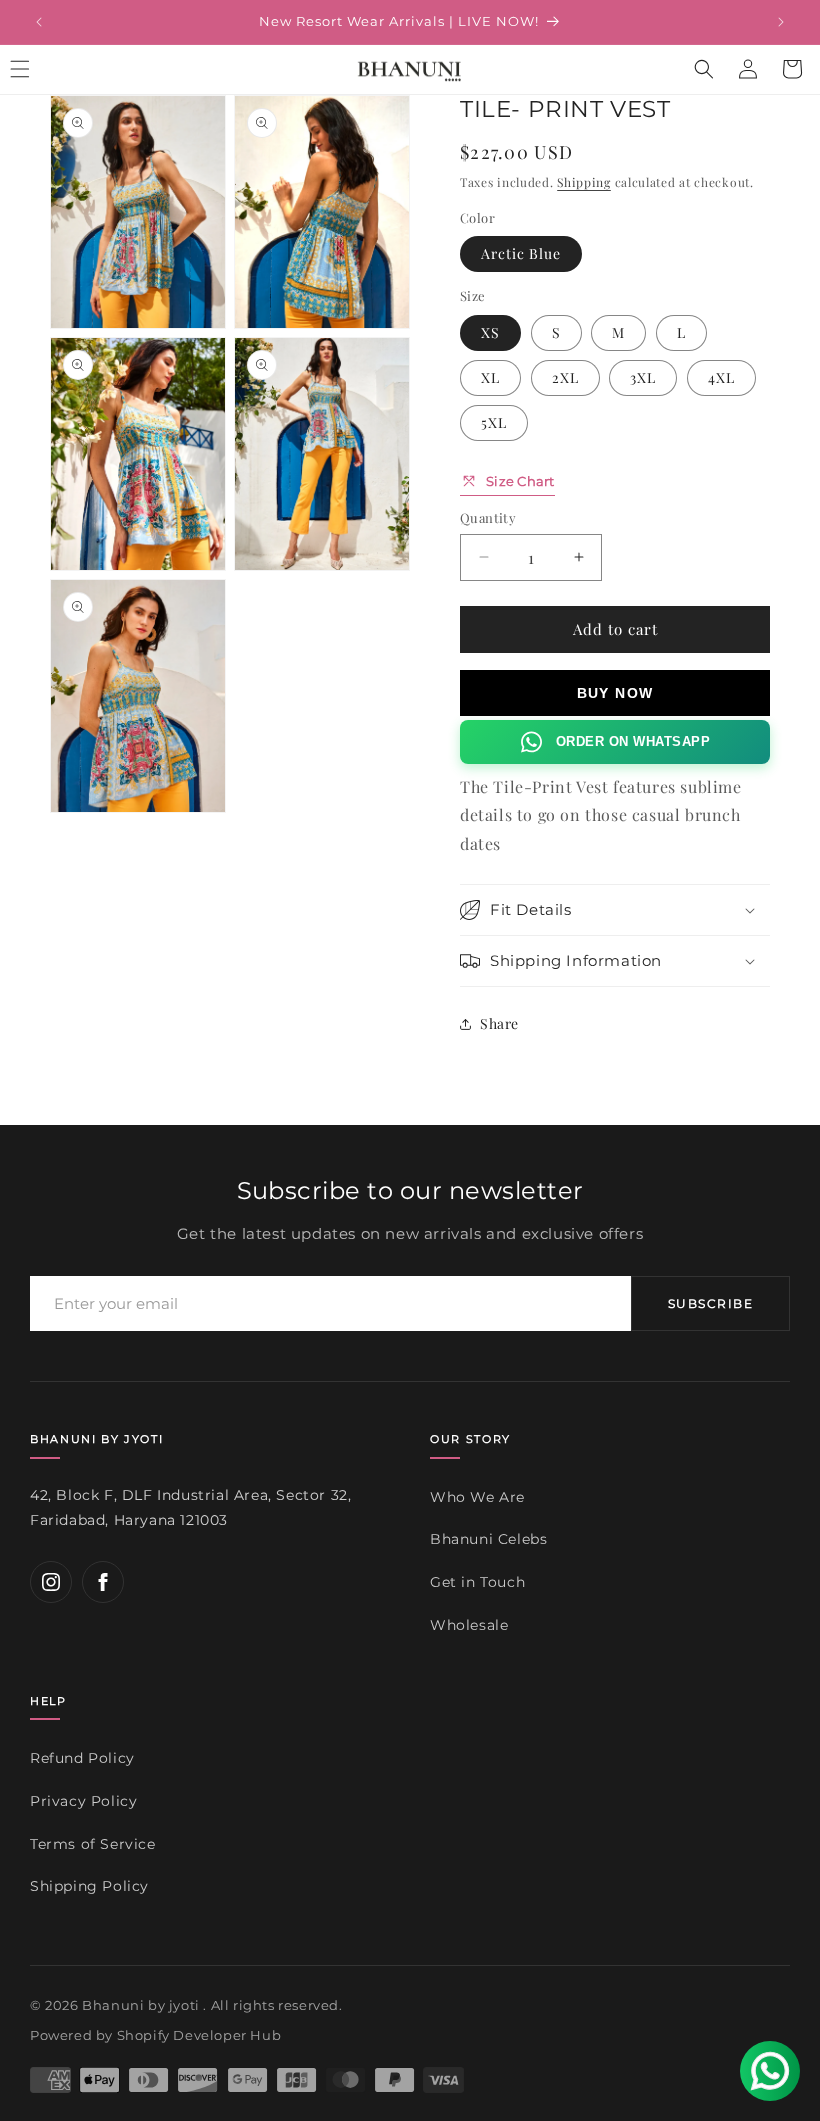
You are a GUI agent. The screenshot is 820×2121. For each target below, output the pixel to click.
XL (490, 377)
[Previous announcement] (39, 22)
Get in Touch (477, 1582)
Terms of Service (93, 1844)
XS (490, 332)
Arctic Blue (521, 253)
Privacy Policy (83, 1801)
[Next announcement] (781, 22)
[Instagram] (51, 1582)
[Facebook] (103, 1582)
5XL (494, 422)
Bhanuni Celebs (488, 1539)
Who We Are (477, 1497)
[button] (704, 69)
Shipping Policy (89, 1886)
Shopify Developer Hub (199, 2035)
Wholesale (469, 1625)
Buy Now (615, 693)
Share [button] (499, 1023)
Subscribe (710, 1303)
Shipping (584, 182)
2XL (565, 377)
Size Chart (520, 481)
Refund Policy (82, 1758)
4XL (721, 377)
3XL (643, 377)
